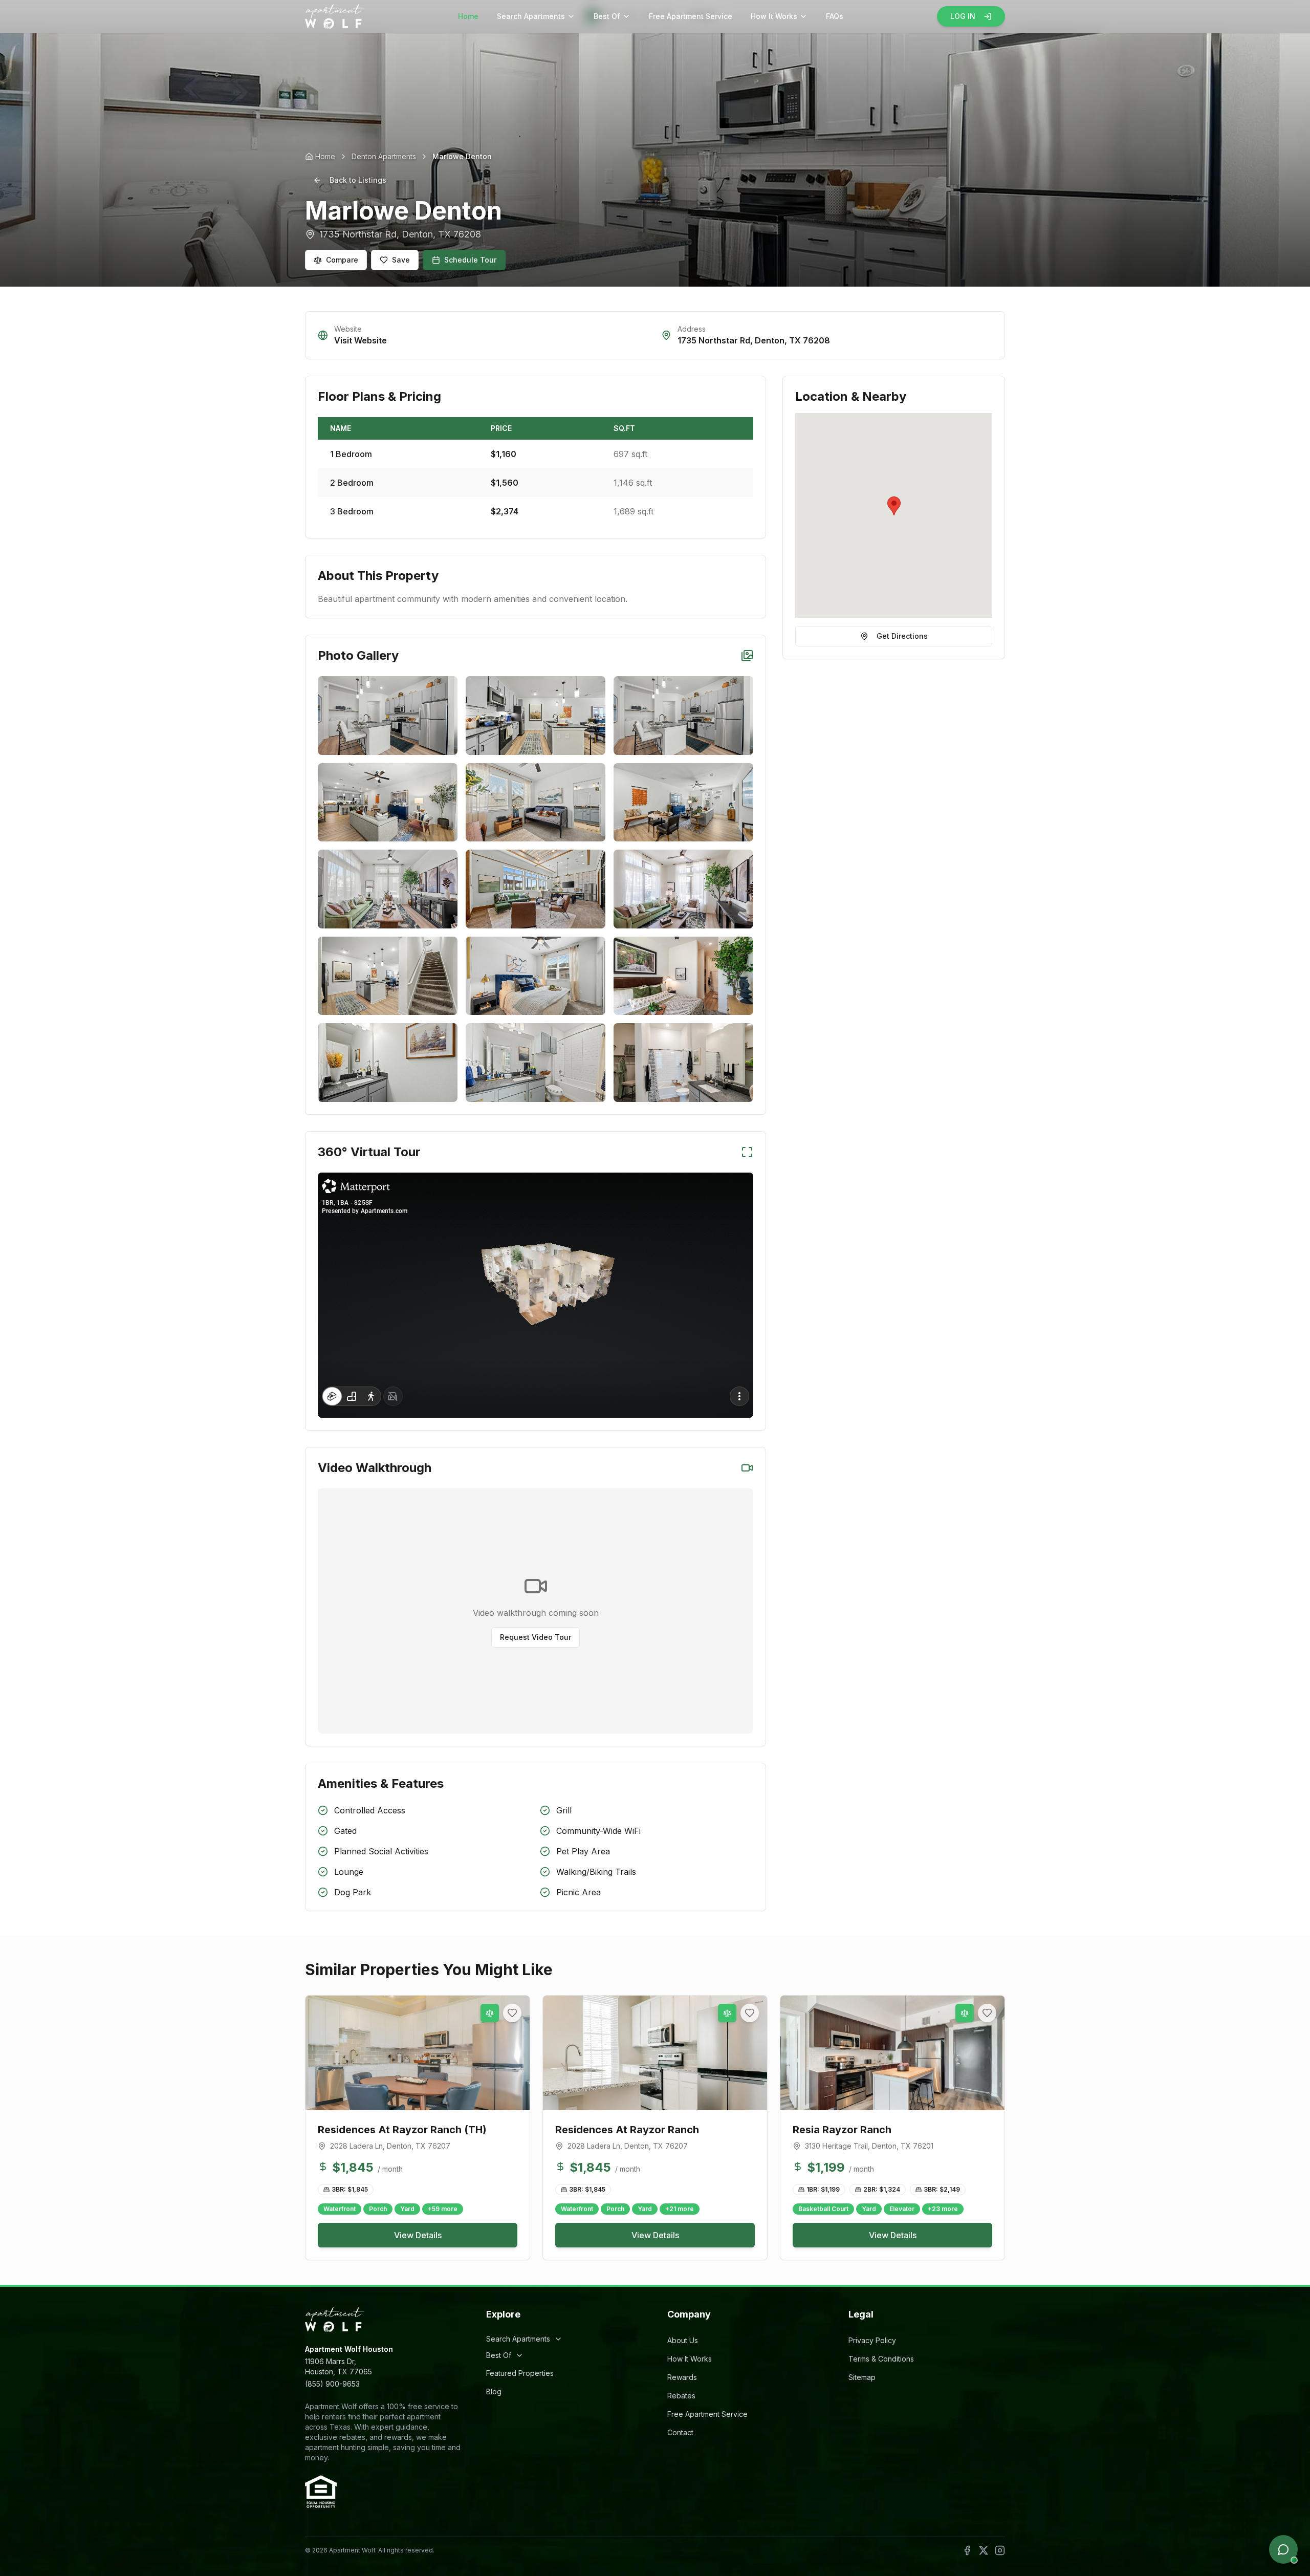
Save (401, 260)
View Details (418, 2235)
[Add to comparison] (490, 2013)
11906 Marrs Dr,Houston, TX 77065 (339, 2366)
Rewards (682, 2377)
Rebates (681, 2396)
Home (468, 16)
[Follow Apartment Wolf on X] (984, 2550)
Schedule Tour (470, 260)
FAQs (835, 16)
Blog (494, 2391)
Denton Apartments (384, 156)
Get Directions (902, 636)
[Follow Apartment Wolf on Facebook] (967, 2550)
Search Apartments (531, 16)
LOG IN (963, 16)
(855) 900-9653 (332, 2384)
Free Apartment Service (691, 16)
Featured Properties (520, 2373)
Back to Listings (358, 180)
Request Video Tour (536, 1637)
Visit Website (361, 340)
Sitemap (862, 2377)
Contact (680, 2432)
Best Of (607, 16)
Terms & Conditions (881, 2359)
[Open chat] (1283, 2549)
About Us (683, 2340)
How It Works (774, 16)
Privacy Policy (872, 2340)
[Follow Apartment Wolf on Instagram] (1000, 2550)
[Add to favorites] (512, 2013)
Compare (342, 260)
